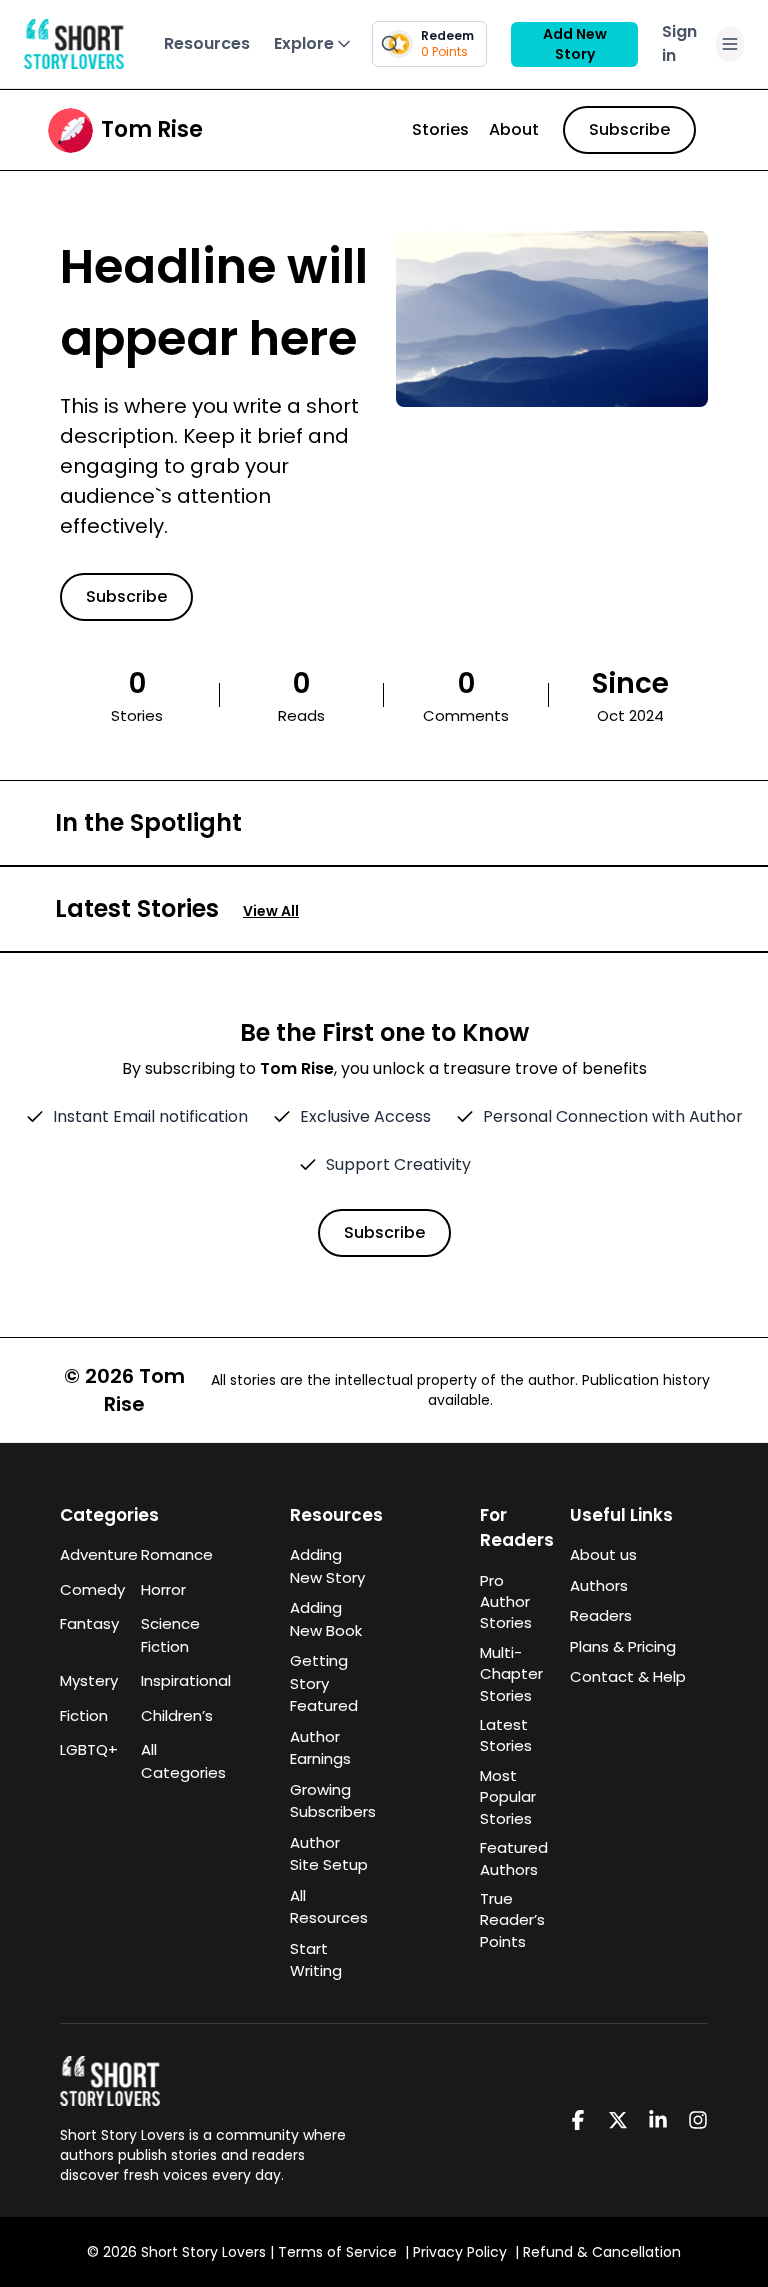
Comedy (88, 1589)
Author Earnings (320, 1748)
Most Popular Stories (508, 1797)
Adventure (88, 1554)
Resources (207, 43)
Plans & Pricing (623, 1646)
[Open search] (390, 44)
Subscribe (629, 129)
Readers (601, 1615)
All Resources (329, 1907)
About (514, 129)
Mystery (88, 1680)
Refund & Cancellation (602, 2252)
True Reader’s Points (512, 1920)
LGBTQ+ (88, 1749)
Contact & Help (628, 1676)
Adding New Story (327, 1566)
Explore (304, 43)
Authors (599, 1585)
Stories (440, 129)
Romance (169, 1554)
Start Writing (316, 1960)
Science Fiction (169, 1635)
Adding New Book (326, 1619)
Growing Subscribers (333, 1801)
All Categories (169, 1761)
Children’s (169, 1715)
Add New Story (575, 44)
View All (271, 911)
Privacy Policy (460, 2252)
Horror (163, 1589)
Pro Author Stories (506, 1602)
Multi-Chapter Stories (511, 1674)
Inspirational (169, 1680)
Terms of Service (337, 2252)
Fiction (84, 1715)
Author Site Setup (329, 1854)
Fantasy (88, 1623)
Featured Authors (514, 1858)
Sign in (679, 43)
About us (603, 1554)
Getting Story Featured (324, 1683)
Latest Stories (506, 1735)
